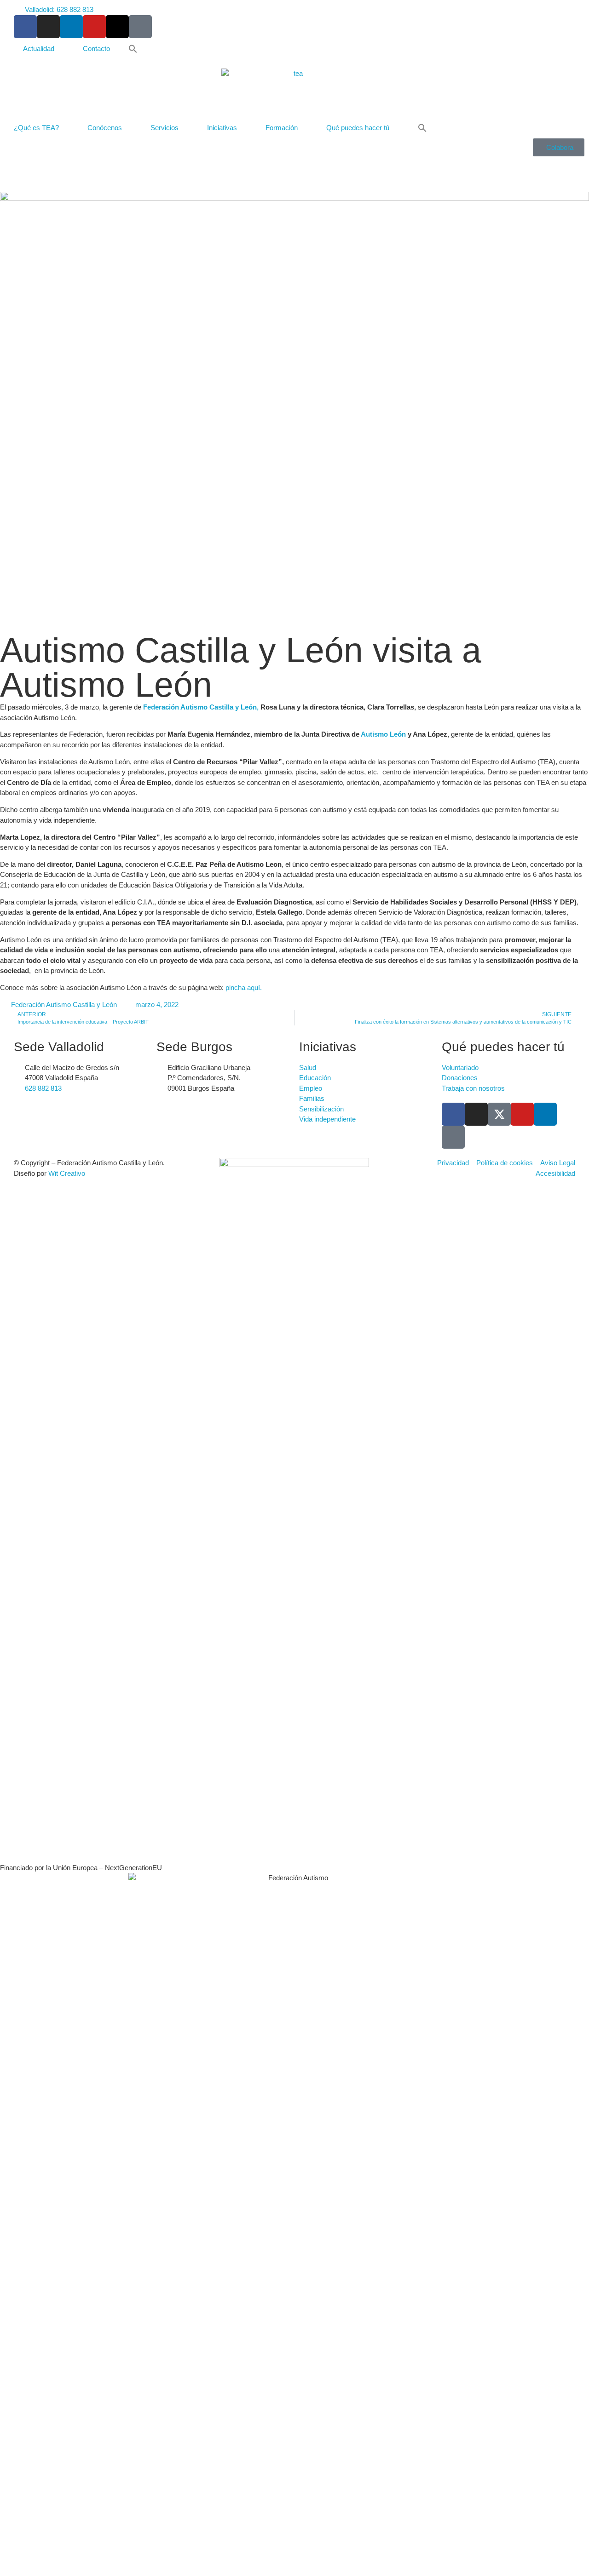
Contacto (96, 49)
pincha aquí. (243, 987)
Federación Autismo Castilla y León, (201, 707)
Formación (282, 128)
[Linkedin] (545, 1114)
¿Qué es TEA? (36, 128)
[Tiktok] (140, 27)
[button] (133, 49)
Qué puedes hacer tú (358, 128)
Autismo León (383, 734)
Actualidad (39, 49)
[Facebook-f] (25, 27)
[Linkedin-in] (71, 27)
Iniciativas (222, 128)
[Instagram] (48, 27)
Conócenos (105, 128)
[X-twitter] (117, 27)
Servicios (165, 128)
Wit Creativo (67, 1173)
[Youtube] (94, 27)
